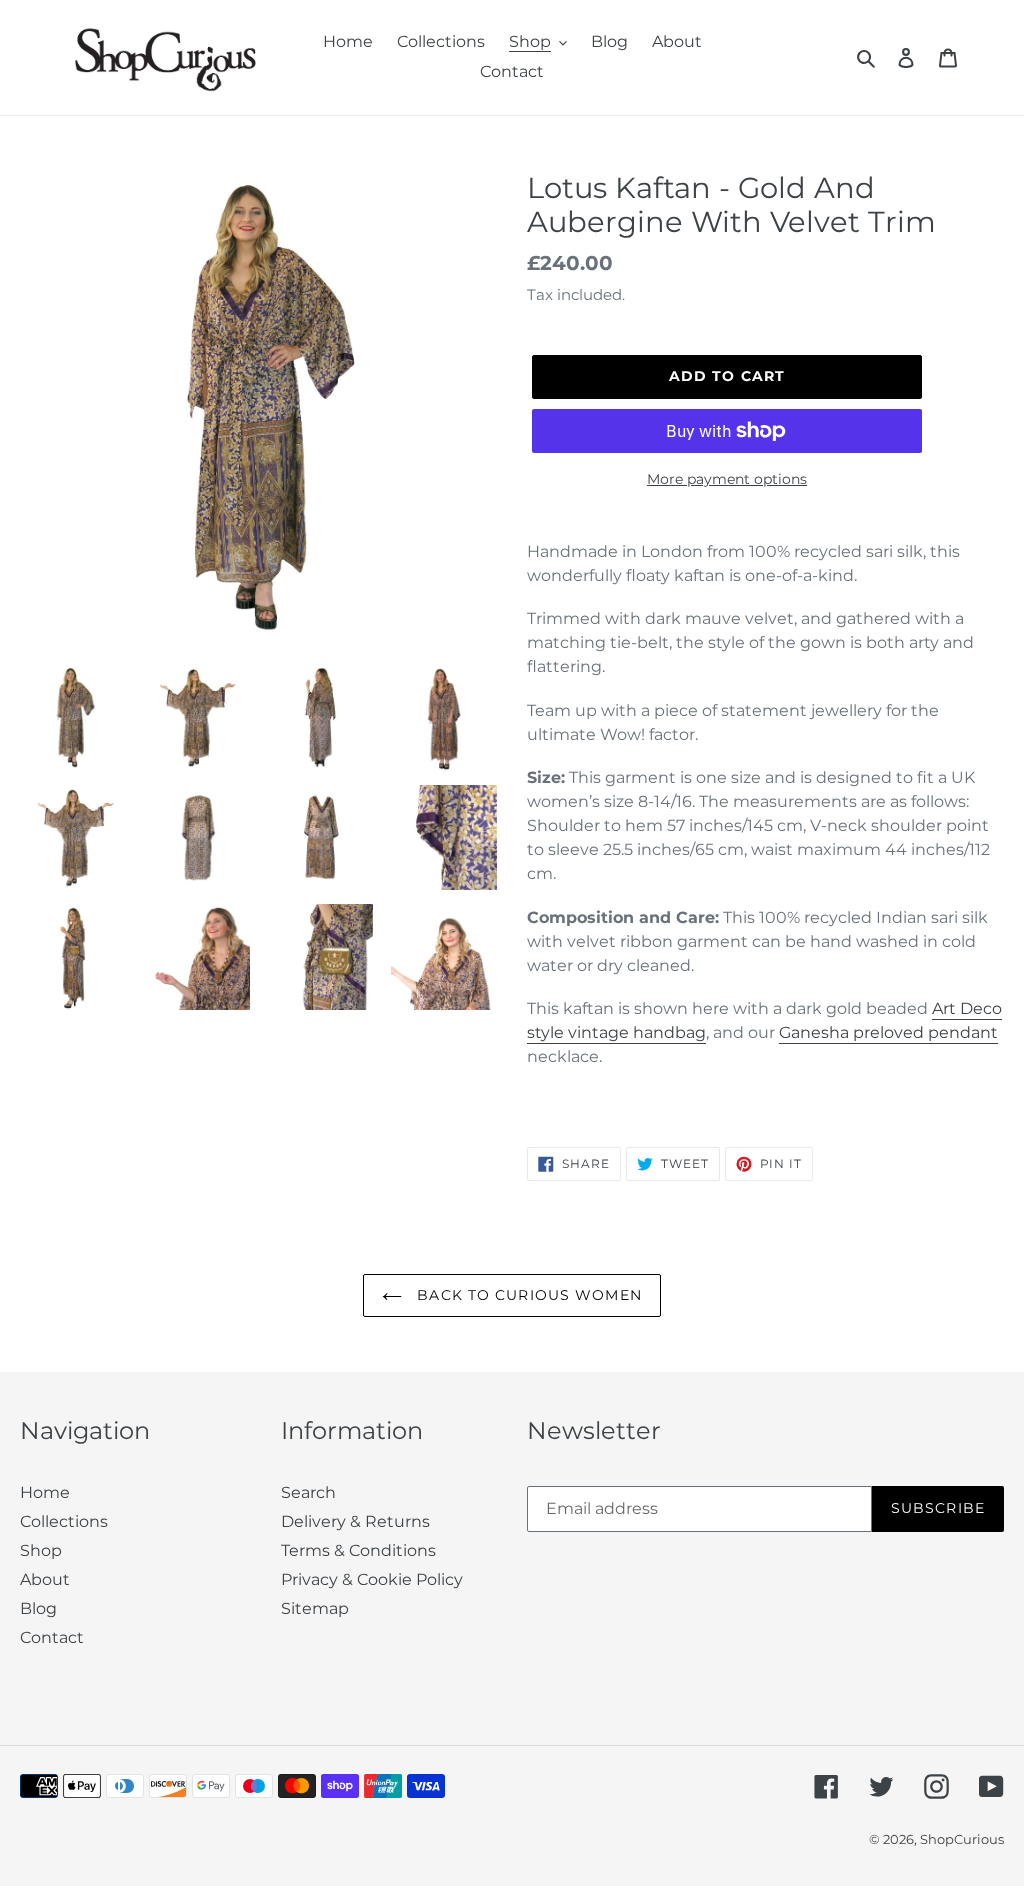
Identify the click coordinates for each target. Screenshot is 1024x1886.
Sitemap (315, 1608)
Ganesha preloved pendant (888, 1032)
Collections (64, 1521)
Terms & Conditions (358, 1550)
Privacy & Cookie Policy (372, 1579)
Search (308, 1492)
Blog (38, 1608)
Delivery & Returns (355, 1521)
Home (45, 1492)
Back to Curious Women (527, 1295)
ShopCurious (962, 1839)
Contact (52, 1637)
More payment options (727, 479)
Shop (41, 1550)
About (45, 1579)
